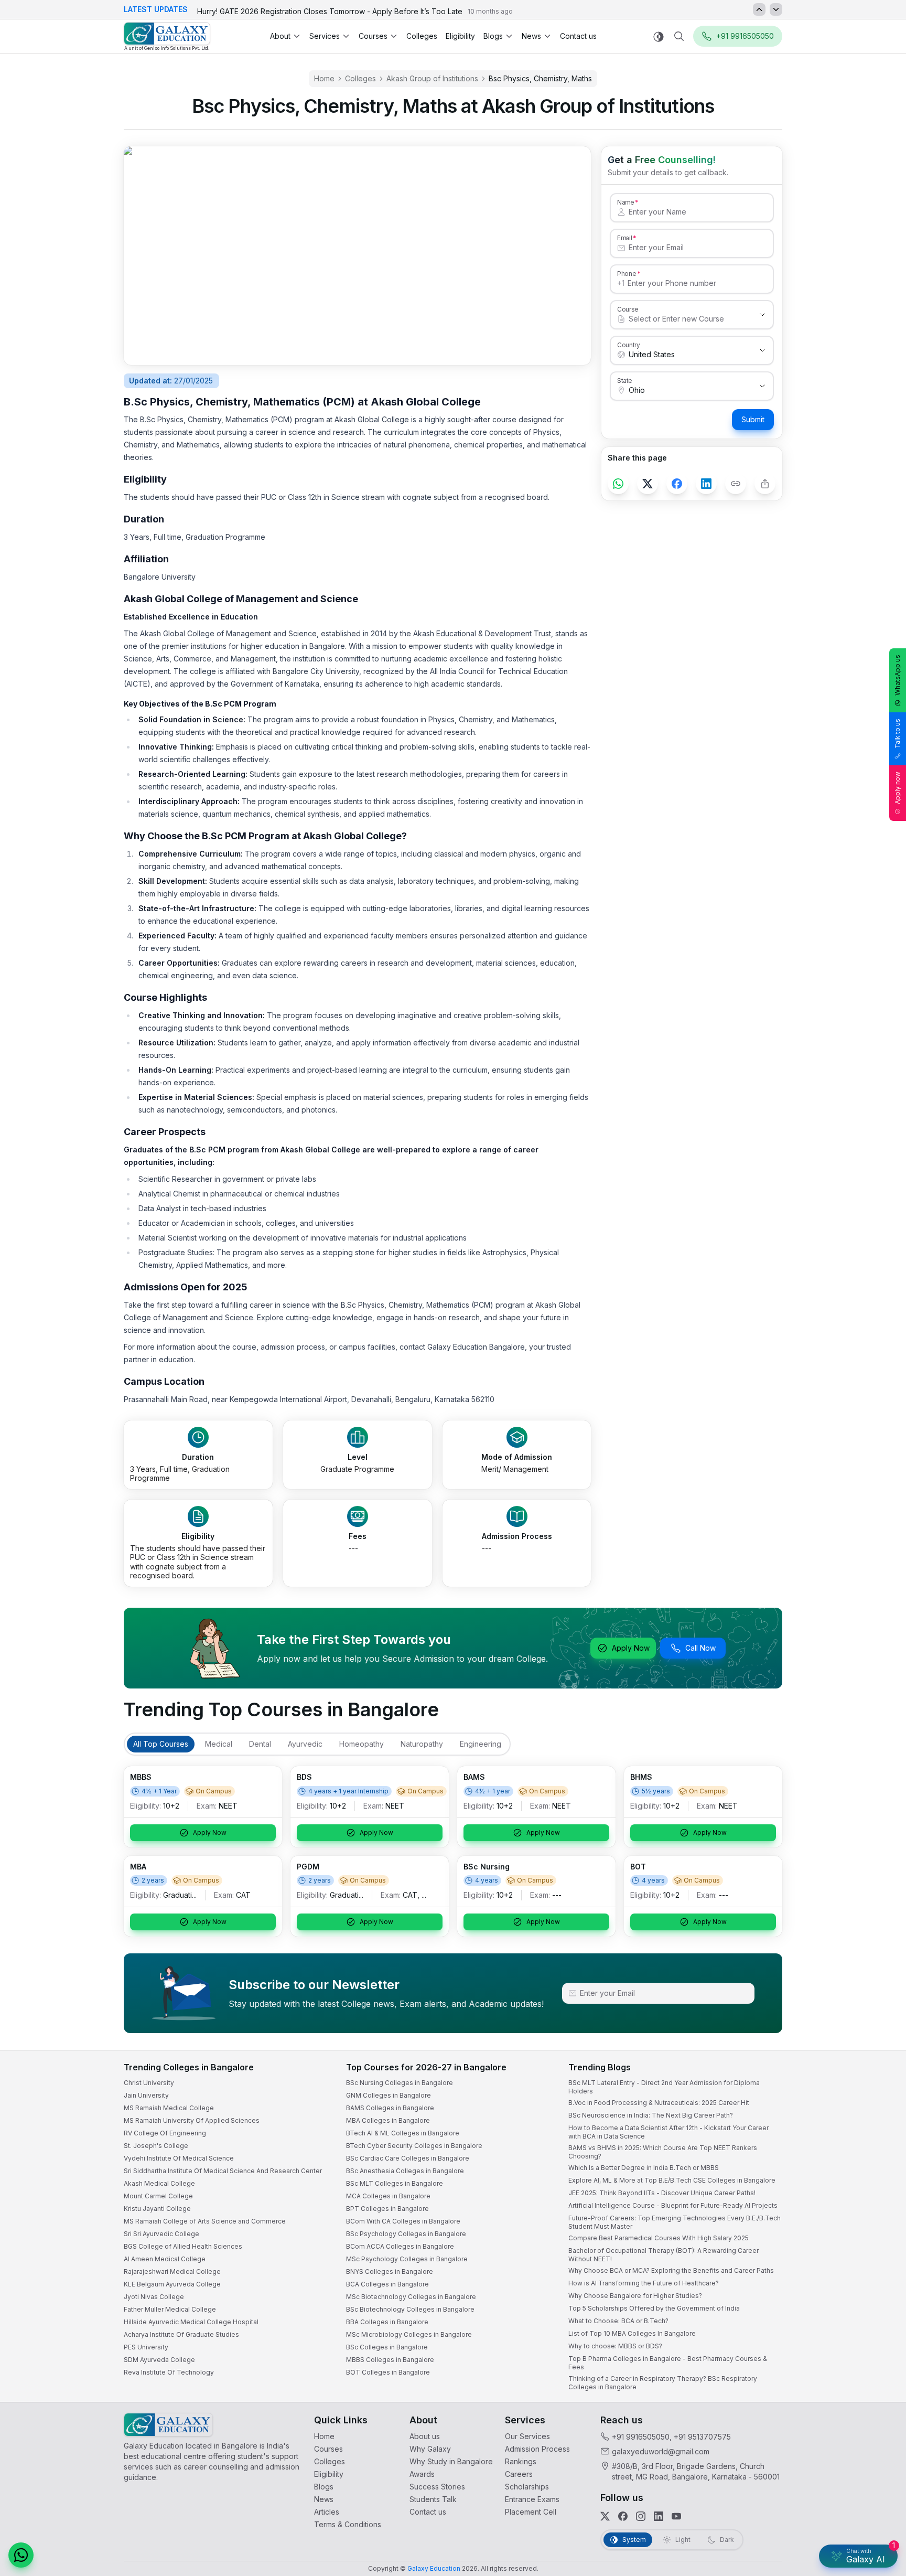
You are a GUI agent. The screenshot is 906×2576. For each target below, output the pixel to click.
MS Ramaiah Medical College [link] (169, 2108)
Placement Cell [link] (531, 2512)
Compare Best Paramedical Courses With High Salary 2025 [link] (659, 2238)
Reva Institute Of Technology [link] (169, 2372)
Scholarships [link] (527, 2487)
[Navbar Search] (679, 36)
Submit (753, 419)
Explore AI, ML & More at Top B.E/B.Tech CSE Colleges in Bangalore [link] (672, 2180)
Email (624, 238)
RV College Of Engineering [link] (165, 2133)
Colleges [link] (422, 36)
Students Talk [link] (433, 2499)
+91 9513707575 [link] (702, 2437)
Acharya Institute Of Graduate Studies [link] (181, 2334)
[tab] (161, 1744)
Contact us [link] (578, 36)
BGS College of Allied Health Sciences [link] (183, 2246)
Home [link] (324, 78)
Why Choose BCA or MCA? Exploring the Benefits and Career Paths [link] (671, 2270)
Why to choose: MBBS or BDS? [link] (615, 2346)
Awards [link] (422, 2474)
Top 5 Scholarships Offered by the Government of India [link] (654, 2308)
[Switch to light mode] (659, 36)
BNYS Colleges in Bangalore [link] (390, 2272)
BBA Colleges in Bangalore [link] (387, 2322)
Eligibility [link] (460, 36)
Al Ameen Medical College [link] (165, 2259)
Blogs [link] (324, 2487)
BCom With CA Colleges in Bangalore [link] (403, 2221)
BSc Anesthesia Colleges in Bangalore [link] (405, 2171)
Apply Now (631, 1648)
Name (625, 202)
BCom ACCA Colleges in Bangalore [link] (400, 2246)
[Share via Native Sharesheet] (765, 484)
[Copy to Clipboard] (736, 484)
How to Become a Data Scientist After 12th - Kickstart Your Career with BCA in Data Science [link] (668, 2132)
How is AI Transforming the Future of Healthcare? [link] (644, 2283)
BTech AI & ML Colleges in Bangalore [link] (403, 2133)
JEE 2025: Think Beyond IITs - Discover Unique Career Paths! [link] (662, 2193)
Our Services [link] (527, 2436)
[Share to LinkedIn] (706, 484)
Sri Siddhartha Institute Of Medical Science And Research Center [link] (223, 2171)
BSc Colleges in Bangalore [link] (387, 2347)
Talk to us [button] (897, 734)
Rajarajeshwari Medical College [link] (172, 2272)
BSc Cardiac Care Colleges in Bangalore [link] (408, 2158)
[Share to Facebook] (677, 484)
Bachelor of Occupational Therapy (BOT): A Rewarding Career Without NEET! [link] (664, 2255)
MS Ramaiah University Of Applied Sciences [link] (192, 2120)
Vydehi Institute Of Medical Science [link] (179, 2158)
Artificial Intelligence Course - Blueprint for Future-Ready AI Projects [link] (673, 2205)
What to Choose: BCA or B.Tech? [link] (618, 2321)
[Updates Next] (776, 9)
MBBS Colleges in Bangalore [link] (390, 2360)
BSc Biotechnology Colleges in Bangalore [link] (410, 2309)
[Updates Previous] (759, 9)
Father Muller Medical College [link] (170, 2309)
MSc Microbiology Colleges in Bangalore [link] (409, 2334)
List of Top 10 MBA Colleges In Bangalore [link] (632, 2333)
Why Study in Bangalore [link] (451, 2461)
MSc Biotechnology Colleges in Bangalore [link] (411, 2297)
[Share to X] (648, 484)
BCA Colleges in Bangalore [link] (387, 2284)
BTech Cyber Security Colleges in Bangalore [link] (414, 2146)
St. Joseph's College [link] (156, 2146)
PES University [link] (146, 2347)
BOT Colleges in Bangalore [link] (388, 2372)
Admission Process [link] (537, 2449)
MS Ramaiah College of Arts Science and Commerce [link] (205, 2221)
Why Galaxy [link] (430, 2449)
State (625, 380)
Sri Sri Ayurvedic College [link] (161, 2234)
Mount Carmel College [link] (158, 2196)
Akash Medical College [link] (159, 2183)
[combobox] (681, 319)
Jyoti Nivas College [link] (154, 2297)
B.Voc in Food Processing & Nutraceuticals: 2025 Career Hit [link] (659, 2103)
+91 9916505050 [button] (745, 36)
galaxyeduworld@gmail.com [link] (661, 2451)
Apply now (897, 788)
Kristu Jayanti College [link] (157, 2209)
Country (629, 345)
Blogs (493, 36)
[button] (21, 2555)
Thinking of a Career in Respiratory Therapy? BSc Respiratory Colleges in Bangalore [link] (663, 2383)
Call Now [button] (700, 1648)
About (280, 36)
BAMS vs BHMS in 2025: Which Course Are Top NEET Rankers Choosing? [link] (663, 2152)
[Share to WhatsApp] (618, 484)
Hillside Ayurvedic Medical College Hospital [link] (191, 2322)
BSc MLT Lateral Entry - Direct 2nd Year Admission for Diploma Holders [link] (664, 2087)
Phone (627, 273)
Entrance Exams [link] (532, 2499)
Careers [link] (519, 2474)
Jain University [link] (146, 2095)
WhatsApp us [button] (897, 675)
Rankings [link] (521, 2461)
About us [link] (425, 2436)
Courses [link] (328, 2449)
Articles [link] (327, 2512)
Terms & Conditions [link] (348, 2524)
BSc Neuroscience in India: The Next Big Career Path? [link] (651, 2115)
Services (325, 36)
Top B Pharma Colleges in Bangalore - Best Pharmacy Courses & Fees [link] (668, 2363)
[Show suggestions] (762, 315)
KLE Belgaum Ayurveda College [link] (172, 2284)
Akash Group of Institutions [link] (432, 78)
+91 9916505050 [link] (641, 2437)
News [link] (324, 2499)
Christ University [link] (149, 2083)
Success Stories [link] (437, 2487)
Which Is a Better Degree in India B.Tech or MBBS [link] (644, 2168)
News (531, 36)
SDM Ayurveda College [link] (159, 2360)
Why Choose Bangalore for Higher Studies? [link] (635, 2296)
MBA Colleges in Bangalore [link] (388, 2120)
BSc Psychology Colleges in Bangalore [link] (406, 2234)
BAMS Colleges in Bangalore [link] (390, 2108)
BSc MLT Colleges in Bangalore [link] (395, 2183)
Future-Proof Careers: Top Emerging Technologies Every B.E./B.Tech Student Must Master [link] (675, 2222)
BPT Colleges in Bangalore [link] (387, 2209)
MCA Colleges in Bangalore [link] (388, 2196)
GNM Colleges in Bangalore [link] (389, 2095)
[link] (167, 36)
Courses (373, 36)
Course (628, 309)
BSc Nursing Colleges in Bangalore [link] (400, 2083)
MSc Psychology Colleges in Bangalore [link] (407, 2259)
